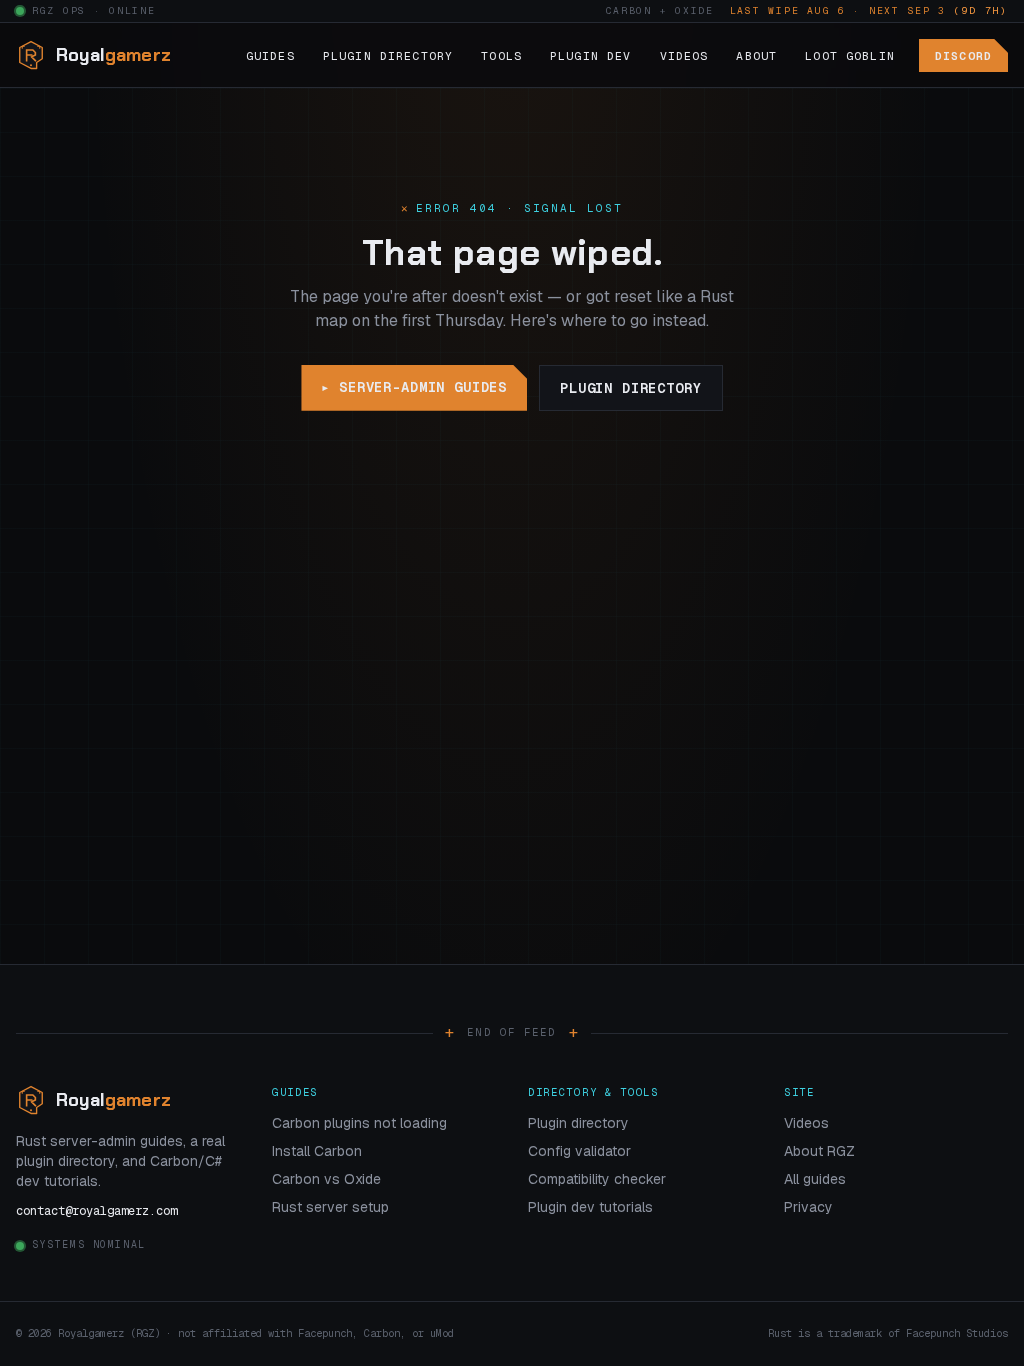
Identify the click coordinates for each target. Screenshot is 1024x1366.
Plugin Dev (591, 55)
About (756, 55)
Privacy (808, 1207)
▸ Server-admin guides (414, 387)
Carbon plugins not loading (359, 1123)
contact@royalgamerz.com (96, 1211)
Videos (684, 55)
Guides (270, 55)
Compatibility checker (597, 1179)
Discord (963, 55)
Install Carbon (317, 1151)
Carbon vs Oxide (326, 1179)
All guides (815, 1179)
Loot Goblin (850, 55)
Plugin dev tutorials (590, 1207)
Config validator (579, 1151)
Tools (501, 55)
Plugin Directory (388, 55)
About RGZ (819, 1151)
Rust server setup (330, 1207)
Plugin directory (630, 388)
